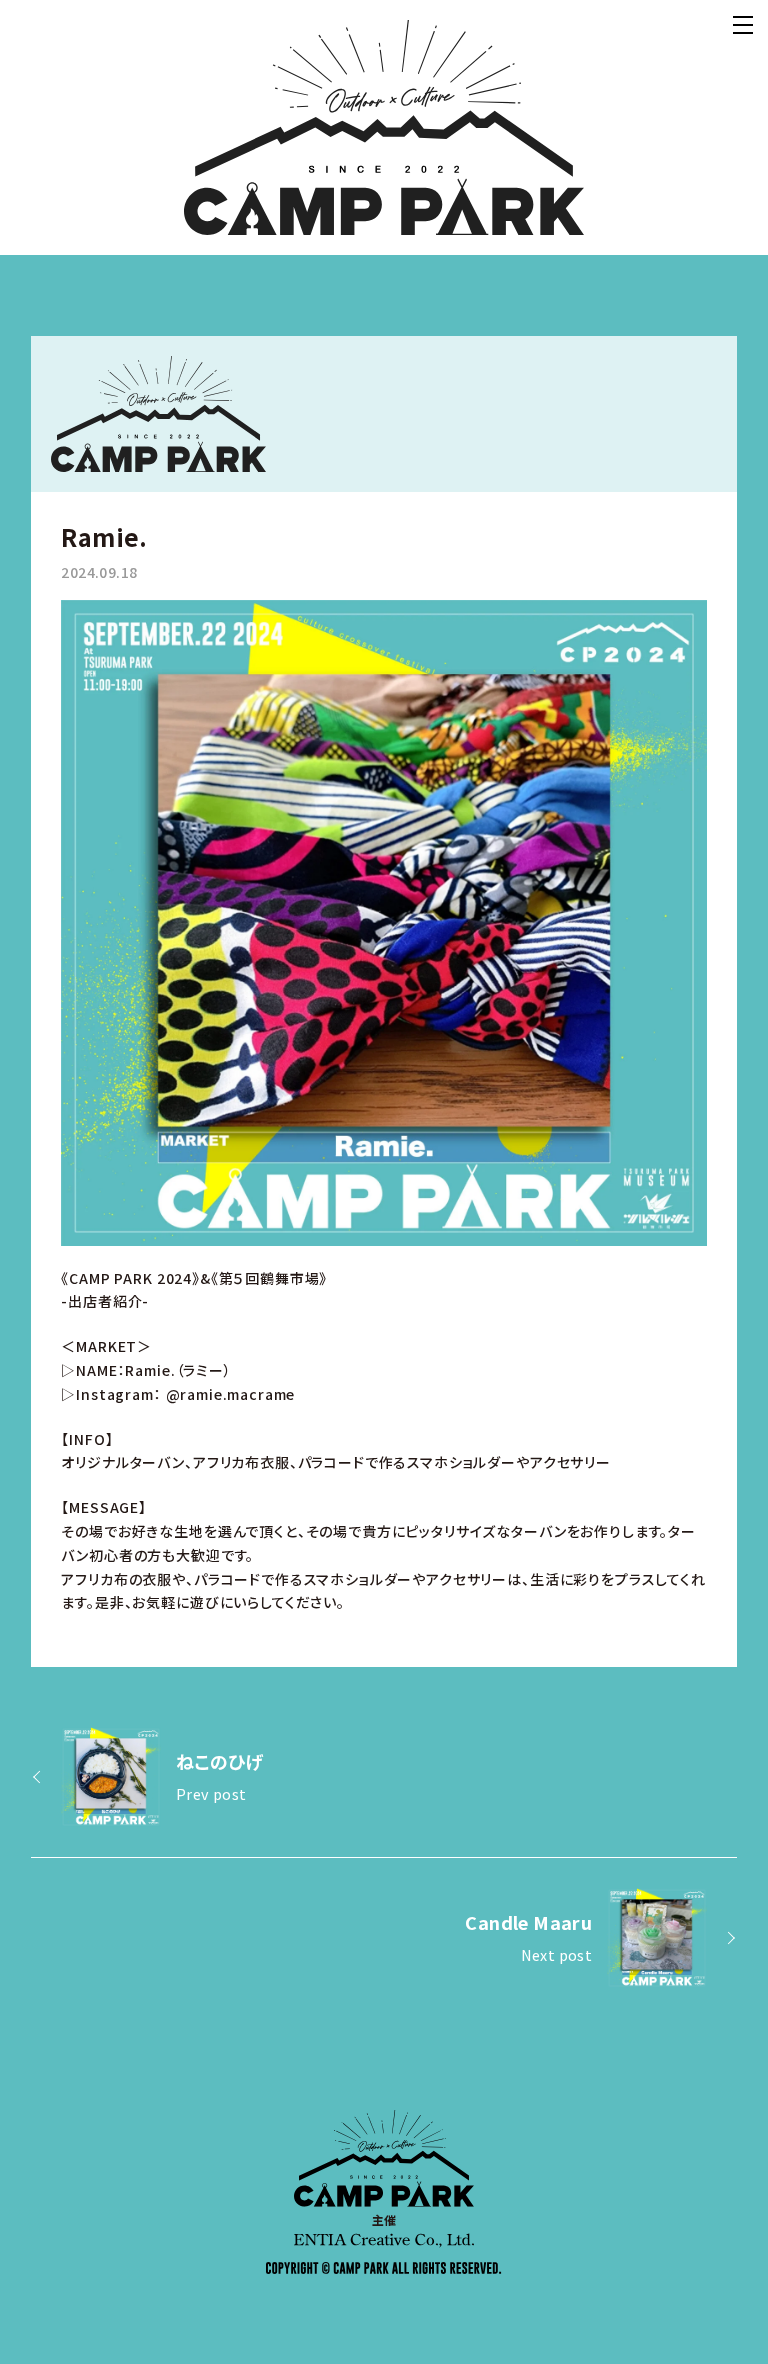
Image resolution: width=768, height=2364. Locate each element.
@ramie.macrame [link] (231, 1394)
